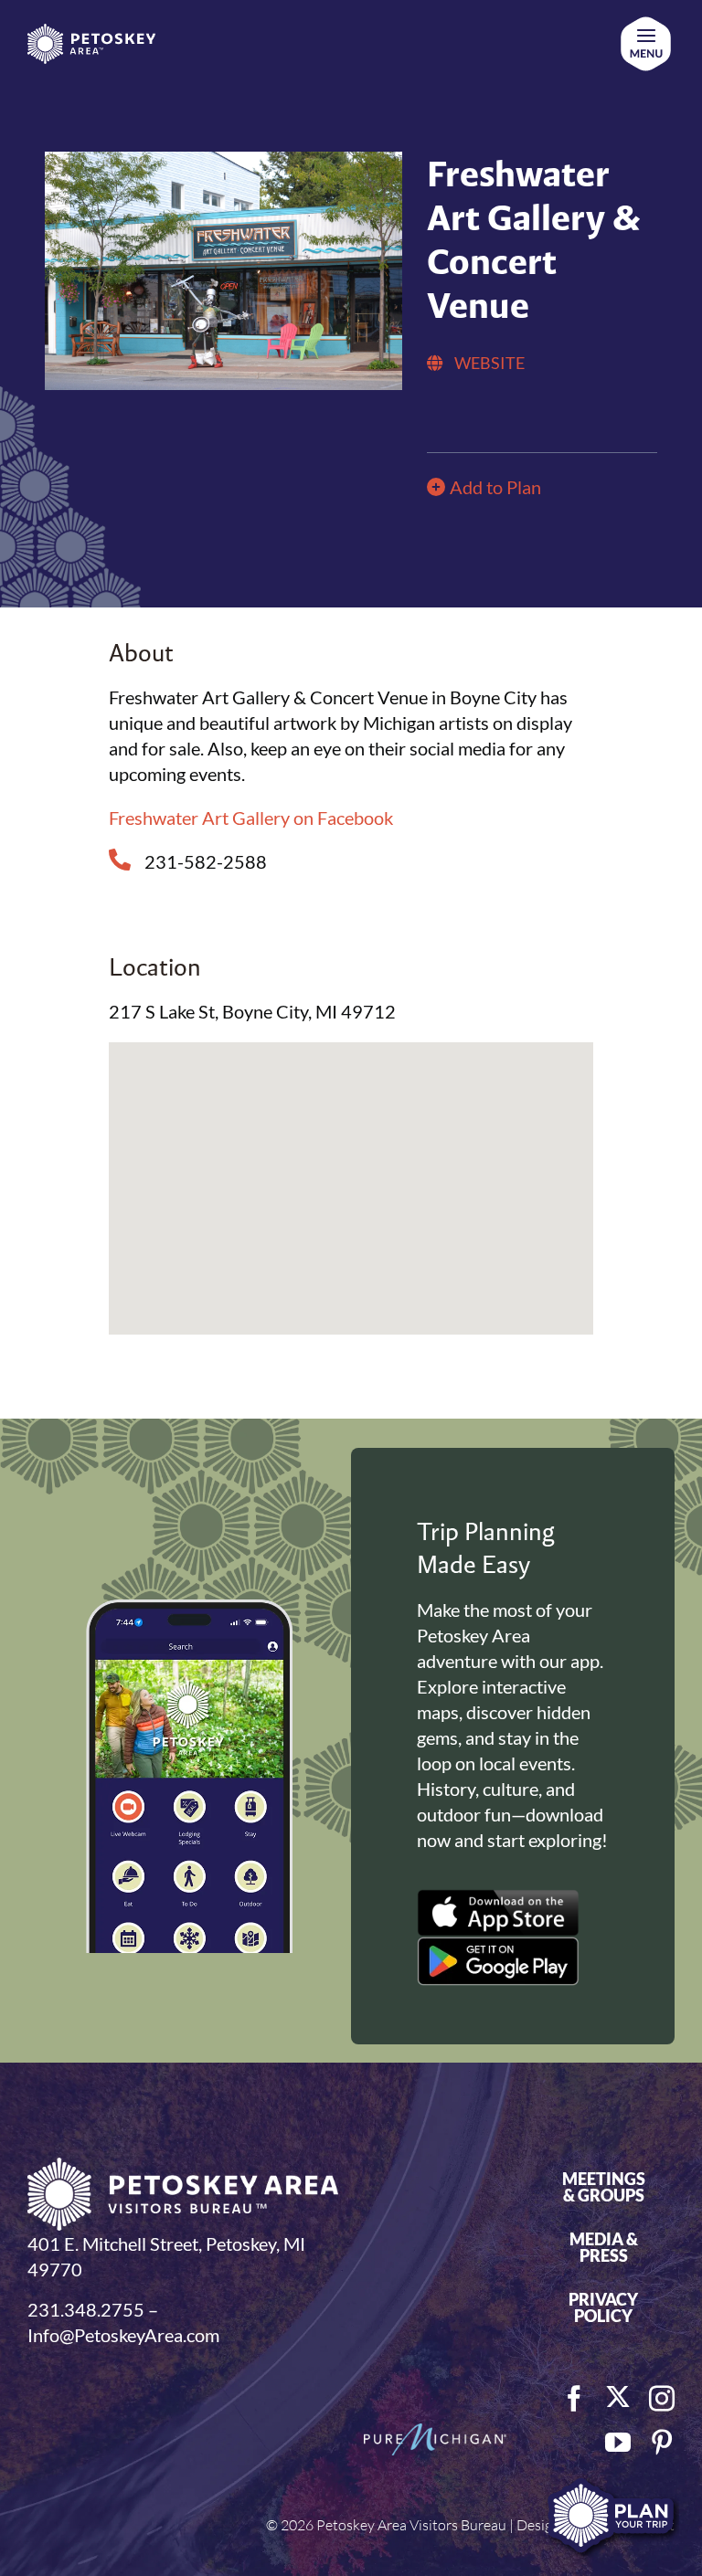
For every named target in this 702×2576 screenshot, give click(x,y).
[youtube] (618, 2443)
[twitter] (618, 2397)
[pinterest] (662, 2443)
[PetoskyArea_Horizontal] (91, 33)
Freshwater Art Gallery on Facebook (251, 818)
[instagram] (662, 2399)
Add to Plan (495, 487)
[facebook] (574, 2399)
